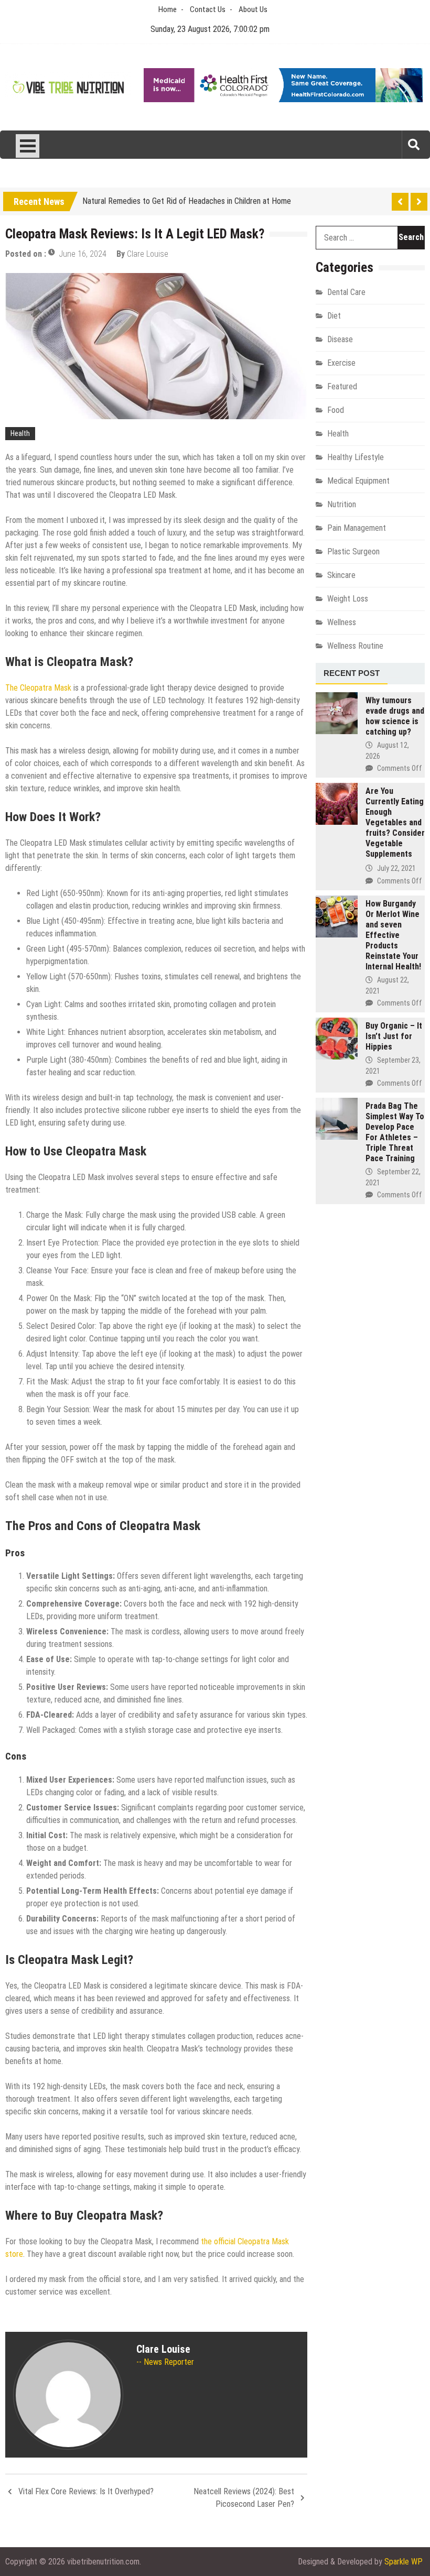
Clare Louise (148, 254)
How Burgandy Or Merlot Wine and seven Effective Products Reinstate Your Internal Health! (393, 935)
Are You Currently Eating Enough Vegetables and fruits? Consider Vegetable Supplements (395, 822)
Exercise (341, 363)
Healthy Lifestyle (356, 457)
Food (336, 410)
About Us (253, 9)
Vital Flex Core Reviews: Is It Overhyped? (86, 2491)
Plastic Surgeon (353, 552)
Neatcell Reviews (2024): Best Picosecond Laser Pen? (244, 2498)
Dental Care (346, 292)
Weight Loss (348, 599)
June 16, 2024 (83, 254)
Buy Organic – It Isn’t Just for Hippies (394, 1036)
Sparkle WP (404, 2562)
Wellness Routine (355, 646)
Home (168, 9)
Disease (340, 339)
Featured (342, 386)
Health (20, 433)
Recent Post (352, 673)
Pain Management (357, 528)
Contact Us (208, 9)
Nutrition (342, 504)
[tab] (352, 674)
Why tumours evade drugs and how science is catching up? (395, 716)
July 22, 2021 (396, 868)
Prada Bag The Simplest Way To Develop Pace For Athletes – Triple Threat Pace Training (395, 1132)
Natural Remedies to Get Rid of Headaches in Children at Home (187, 199)
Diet (334, 316)
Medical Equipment (358, 481)
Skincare (341, 575)
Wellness (342, 622)
